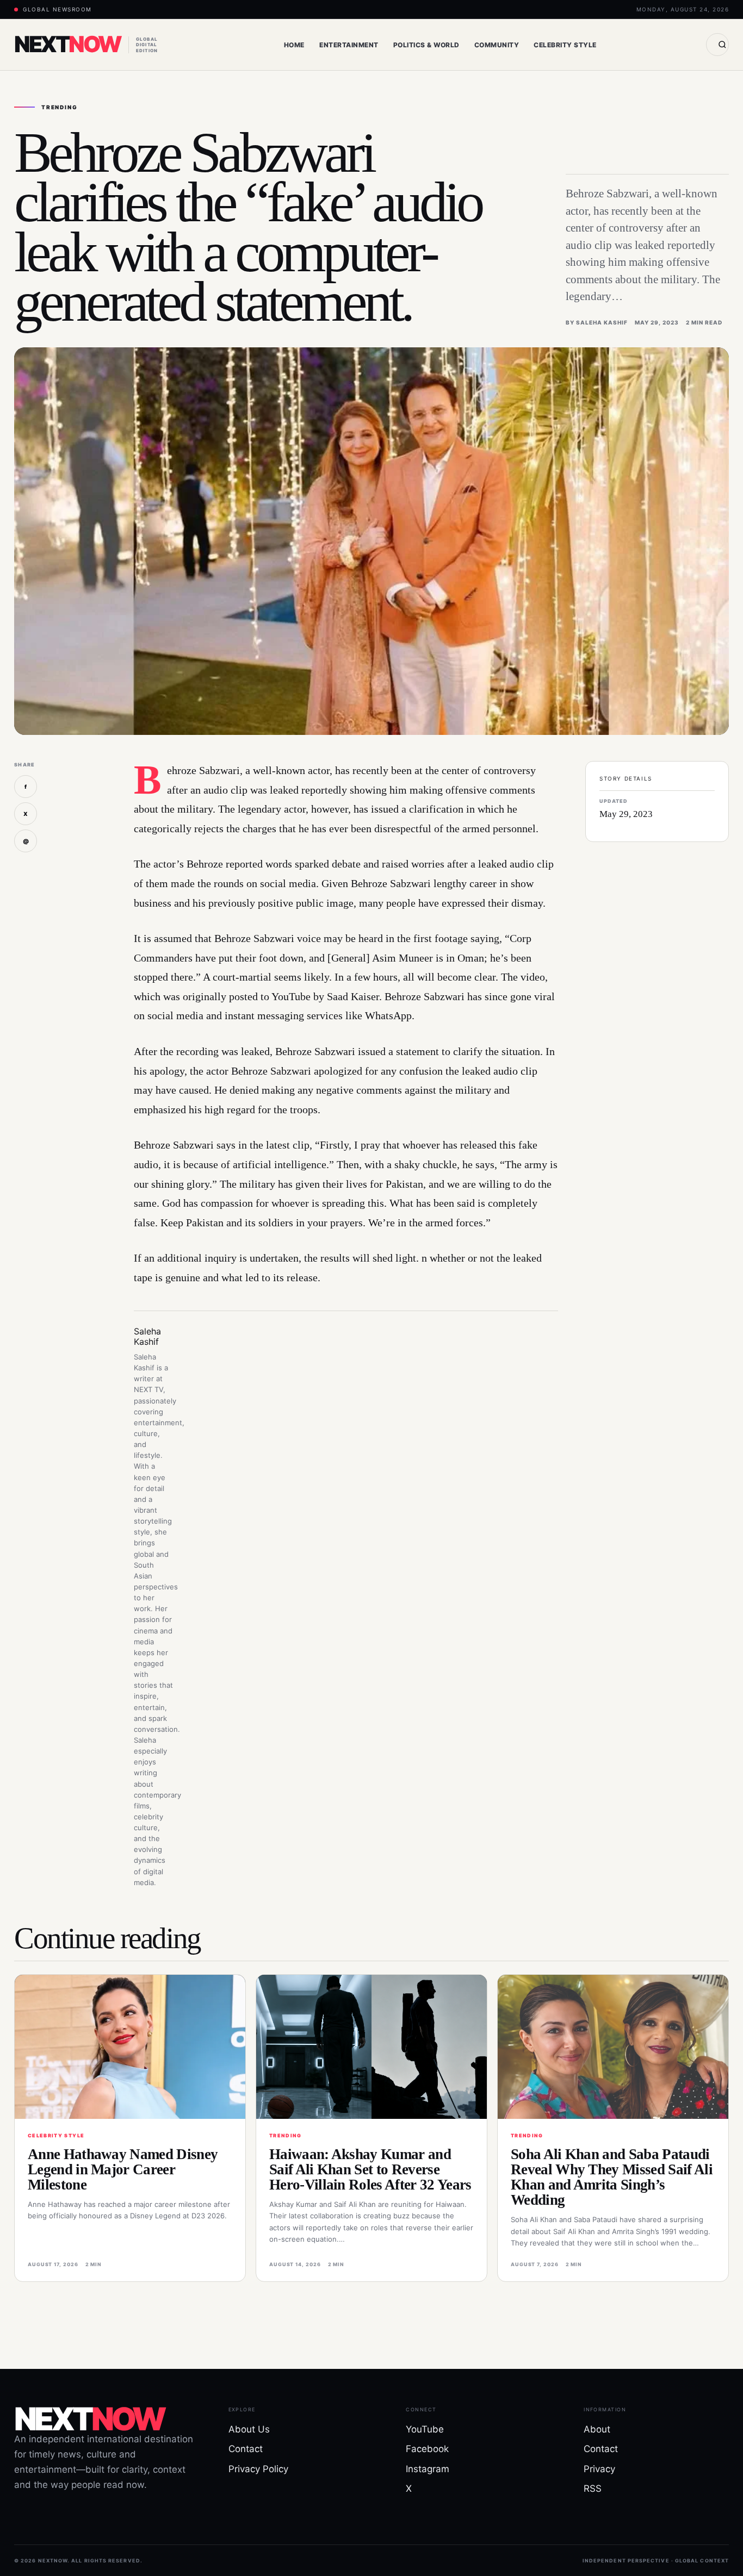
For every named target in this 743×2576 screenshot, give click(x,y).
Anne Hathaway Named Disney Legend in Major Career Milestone (123, 2169)
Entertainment (349, 45)
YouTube (425, 2429)
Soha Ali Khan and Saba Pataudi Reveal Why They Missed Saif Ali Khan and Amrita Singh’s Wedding (612, 2177)
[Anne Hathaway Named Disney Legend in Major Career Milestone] (130, 2047)
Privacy (599, 2469)
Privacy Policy (258, 2469)
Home (294, 45)
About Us (249, 2429)
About (597, 2429)
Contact (246, 2449)
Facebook (427, 2449)
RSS (593, 2488)
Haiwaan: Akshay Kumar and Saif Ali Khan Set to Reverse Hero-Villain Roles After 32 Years (370, 2169)
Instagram (428, 2469)
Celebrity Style (565, 45)
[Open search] (717, 45)
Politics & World (426, 45)
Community (497, 45)
